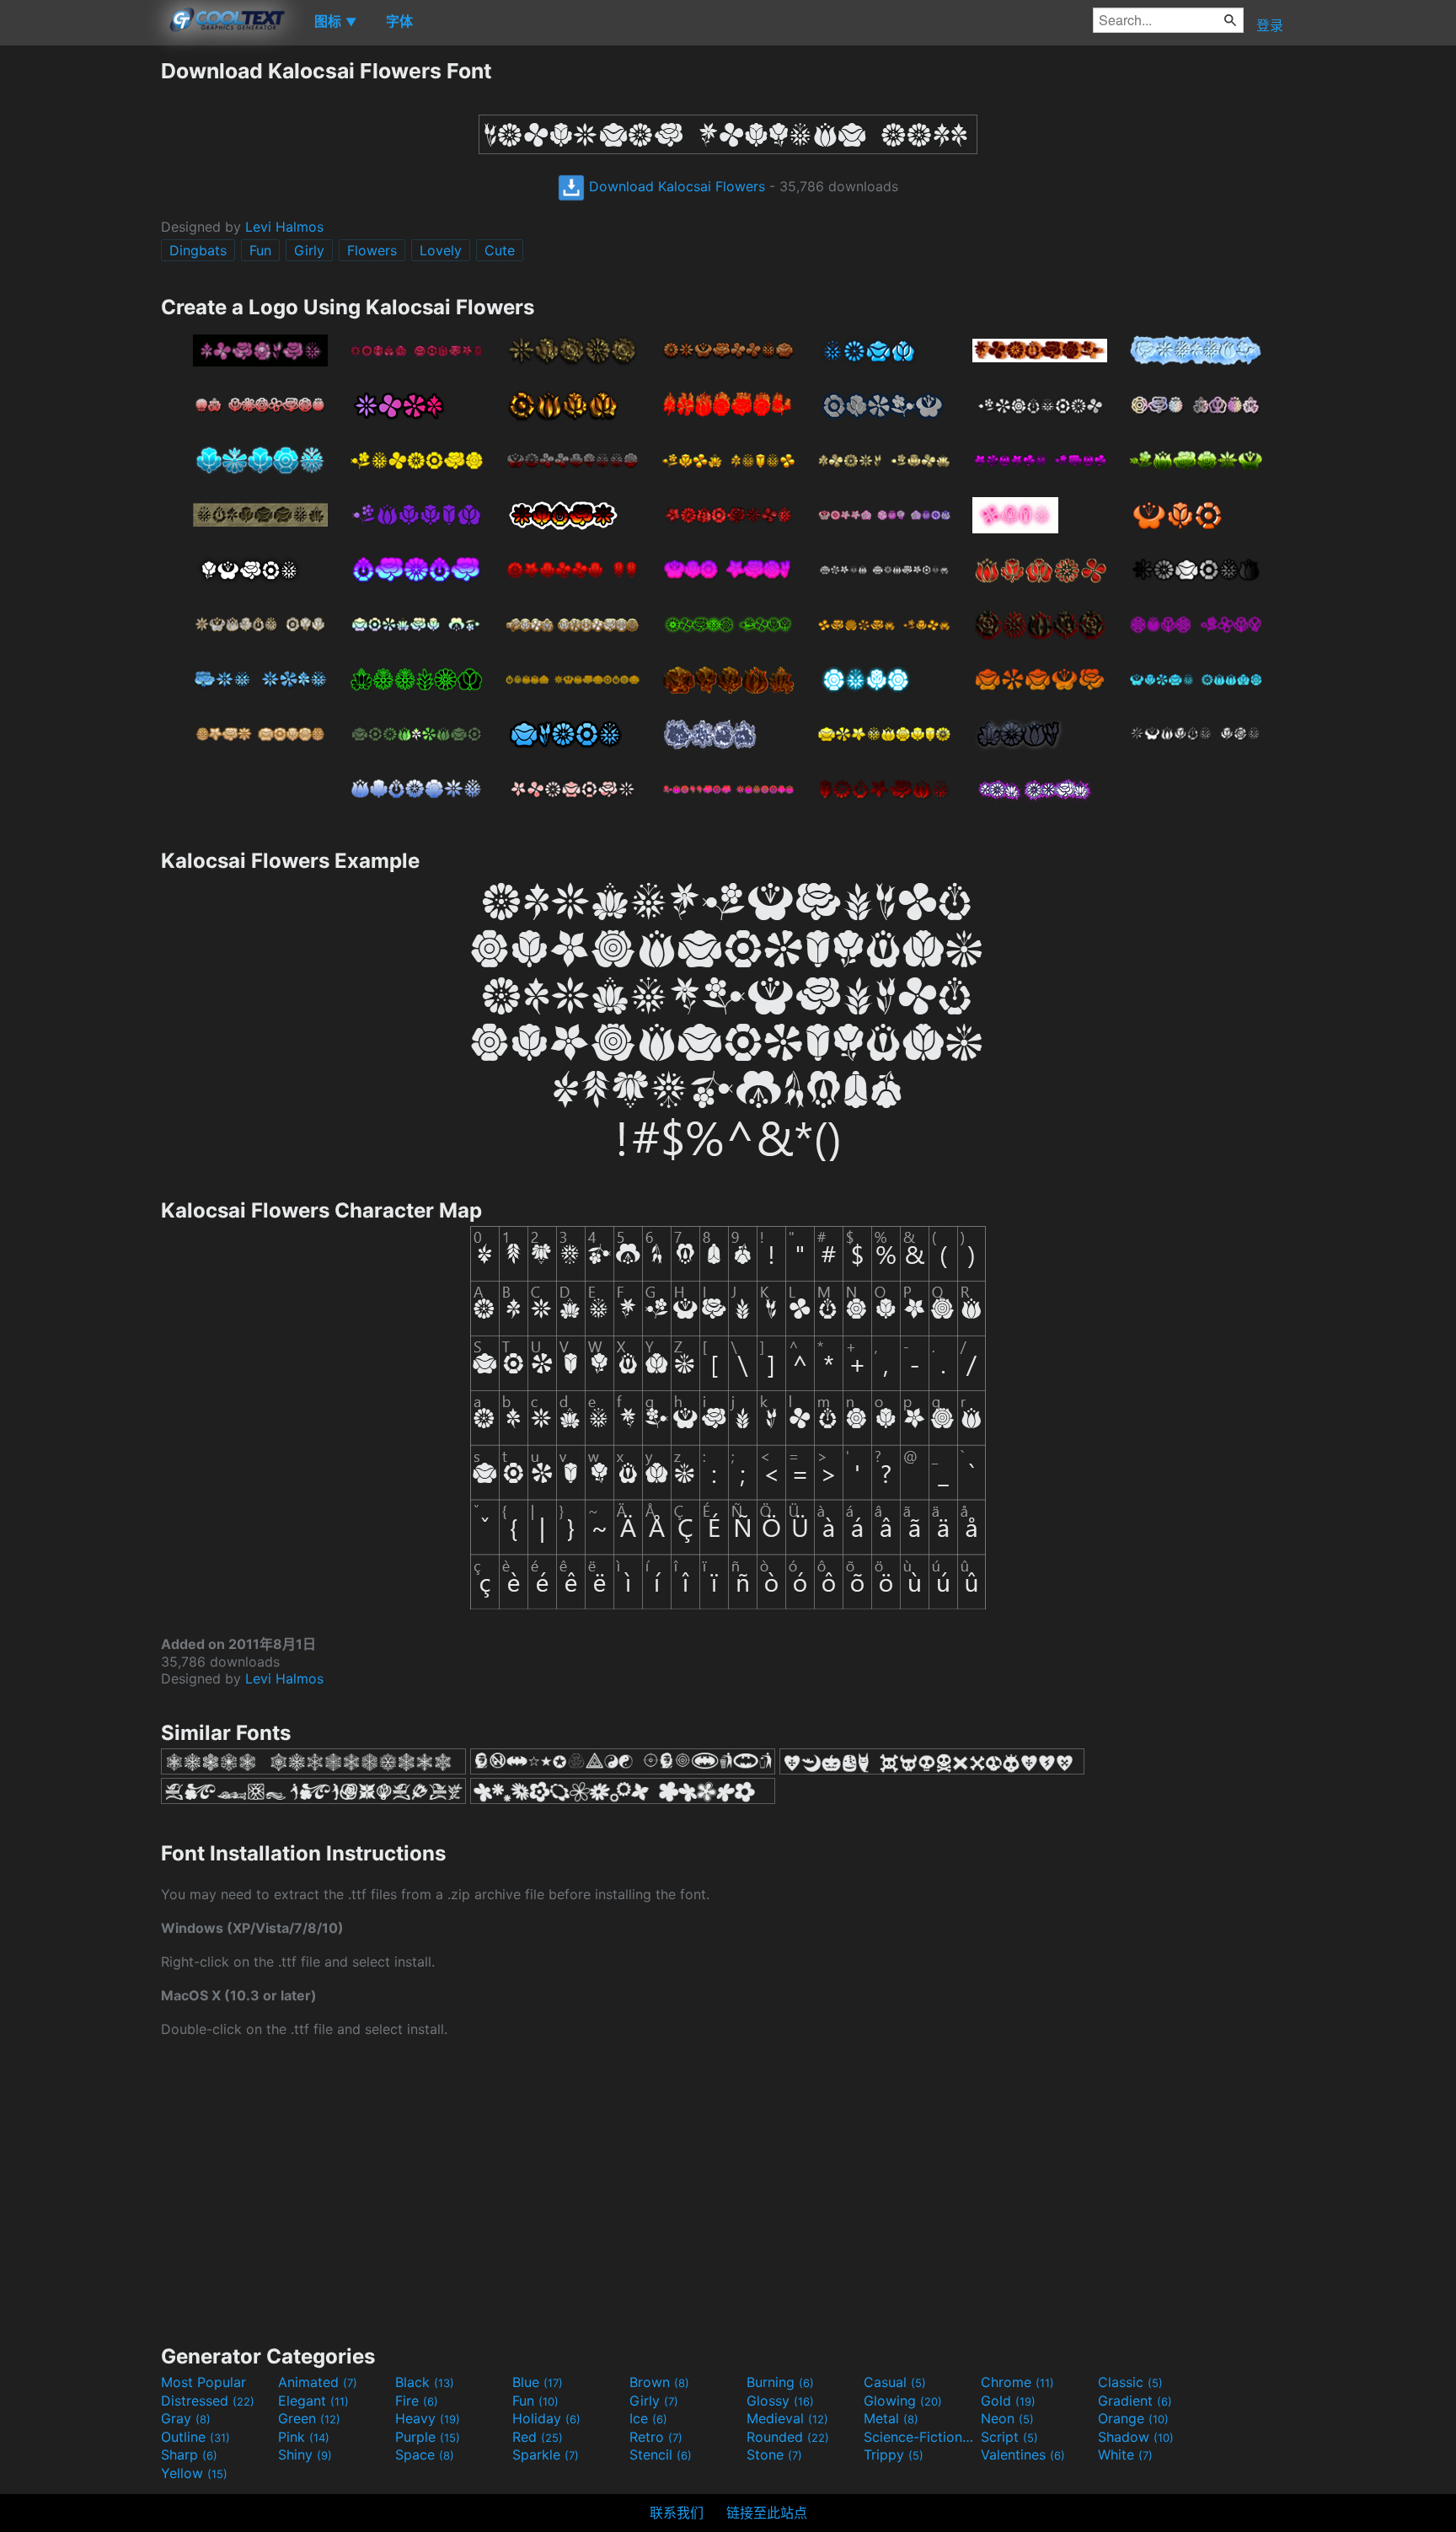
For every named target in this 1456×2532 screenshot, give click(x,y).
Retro (656, 2437)
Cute (500, 250)
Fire (417, 2401)
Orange (1133, 2418)
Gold (1008, 2401)
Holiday (546, 2418)
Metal (891, 2418)
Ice (648, 2418)
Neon (1007, 2418)
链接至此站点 (767, 2513)
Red (538, 2437)
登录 (1270, 25)
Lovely (441, 250)
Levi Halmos (284, 227)
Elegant (313, 2401)
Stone (774, 2454)
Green (309, 2418)
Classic (1130, 2382)
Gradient (1135, 2401)
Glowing (903, 2401)
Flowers (372, 250)
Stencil (661, 2454)
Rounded (788, 2437)
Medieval (787, 2418)
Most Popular (203, 2382)
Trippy (894, 2454)
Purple (428, 2437)
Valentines (1023, 2454)
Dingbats (198, 250)
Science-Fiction (920, 2437)
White (1125, 2454)
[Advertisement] (80, 311)
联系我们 (677, 2513)
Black (425, 2382)
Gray (186, 2418)
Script (1009, 2437)
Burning (780, 2382)
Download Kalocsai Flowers (675, 186)
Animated (318, 2382)
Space (425, 2454)
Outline (195, 2437)
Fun (260, 250)
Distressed (208, 2401)
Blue (538, 2382)
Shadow (1136, 2437)
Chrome (1017, 2382)
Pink (304, 2437)
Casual (895, 2382)
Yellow (194, 2473)
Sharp (189, 2454)
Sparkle (546, 2454)
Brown (659, 2382)
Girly (309, 250)
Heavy (428, 2418)
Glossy (780, 2401)
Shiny (305, 2454)
